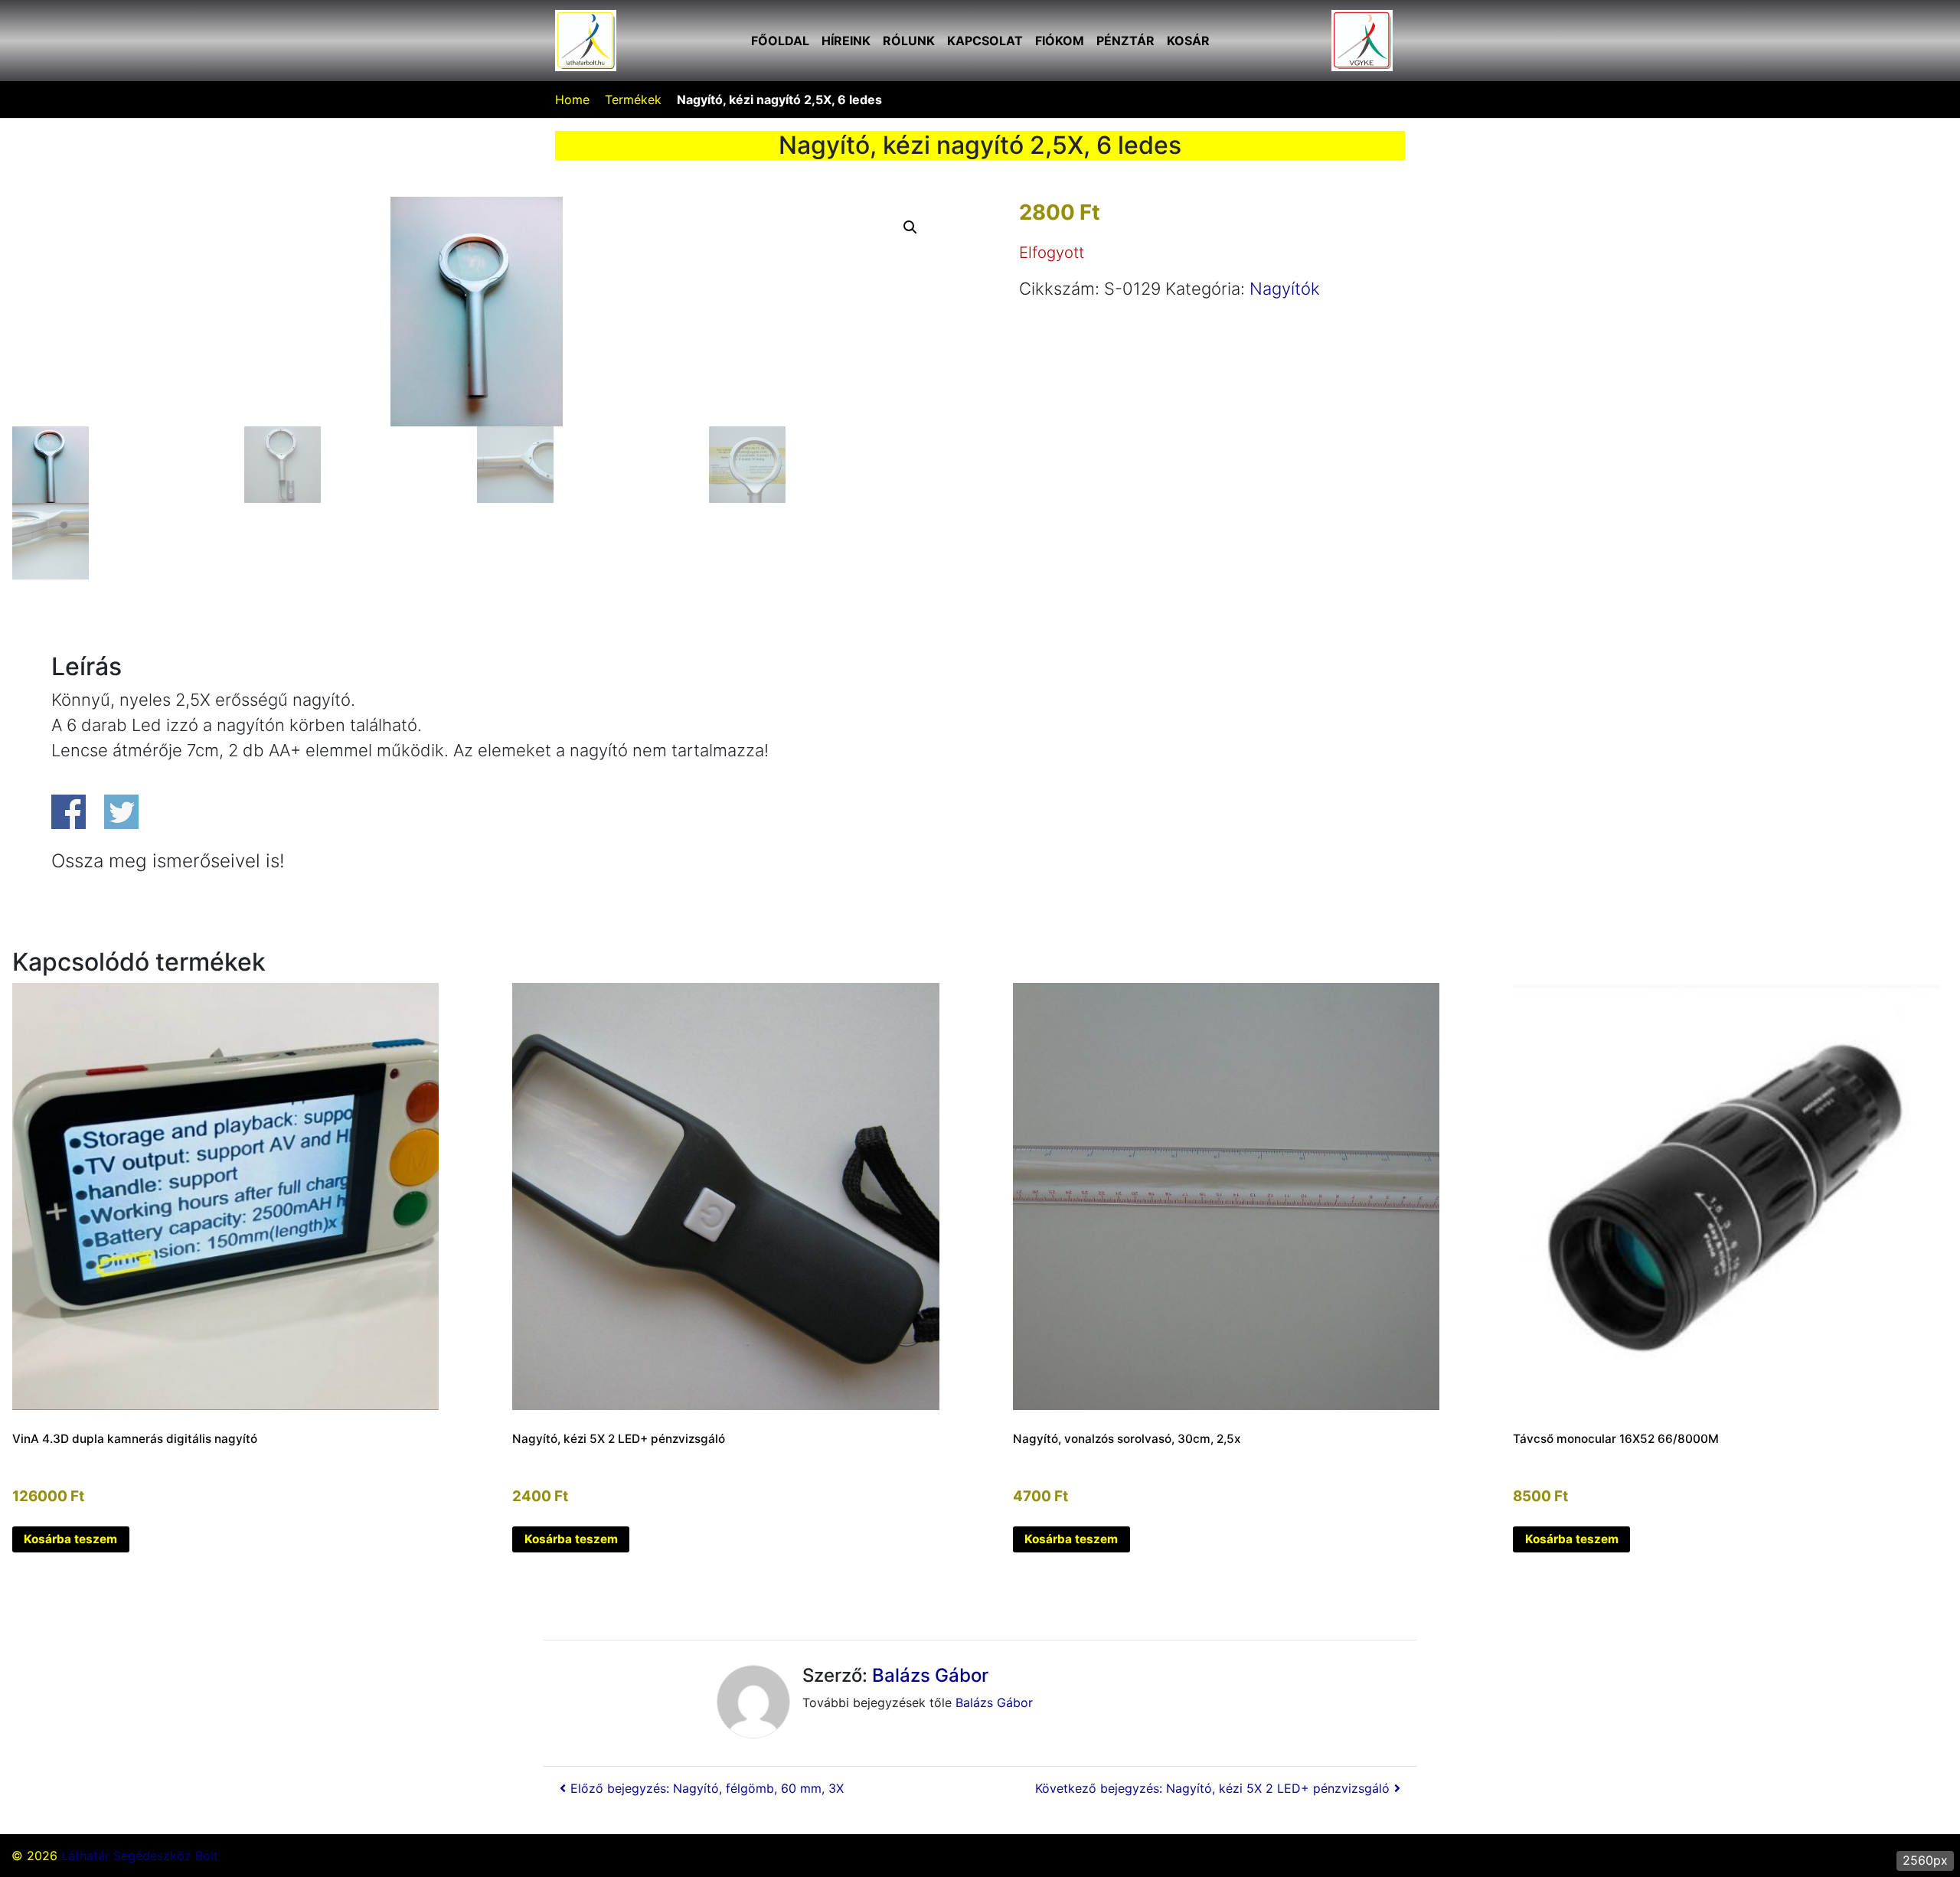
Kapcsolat (985, 41)
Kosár (1188, 41)
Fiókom (1060, 41)
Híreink (846, 41)
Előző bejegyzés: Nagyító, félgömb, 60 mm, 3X (707, 1788)
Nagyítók (1285, 289)
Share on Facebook (69, 812)
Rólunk (909, 41)
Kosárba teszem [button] (70, 1539)
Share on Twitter (121, 812)
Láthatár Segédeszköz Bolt (140, 1856)
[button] (910, 227)
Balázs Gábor (930, 1675)
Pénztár (1125, 41)
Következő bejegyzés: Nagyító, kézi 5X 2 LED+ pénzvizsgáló (1212, 1788)
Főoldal (780, 41)
